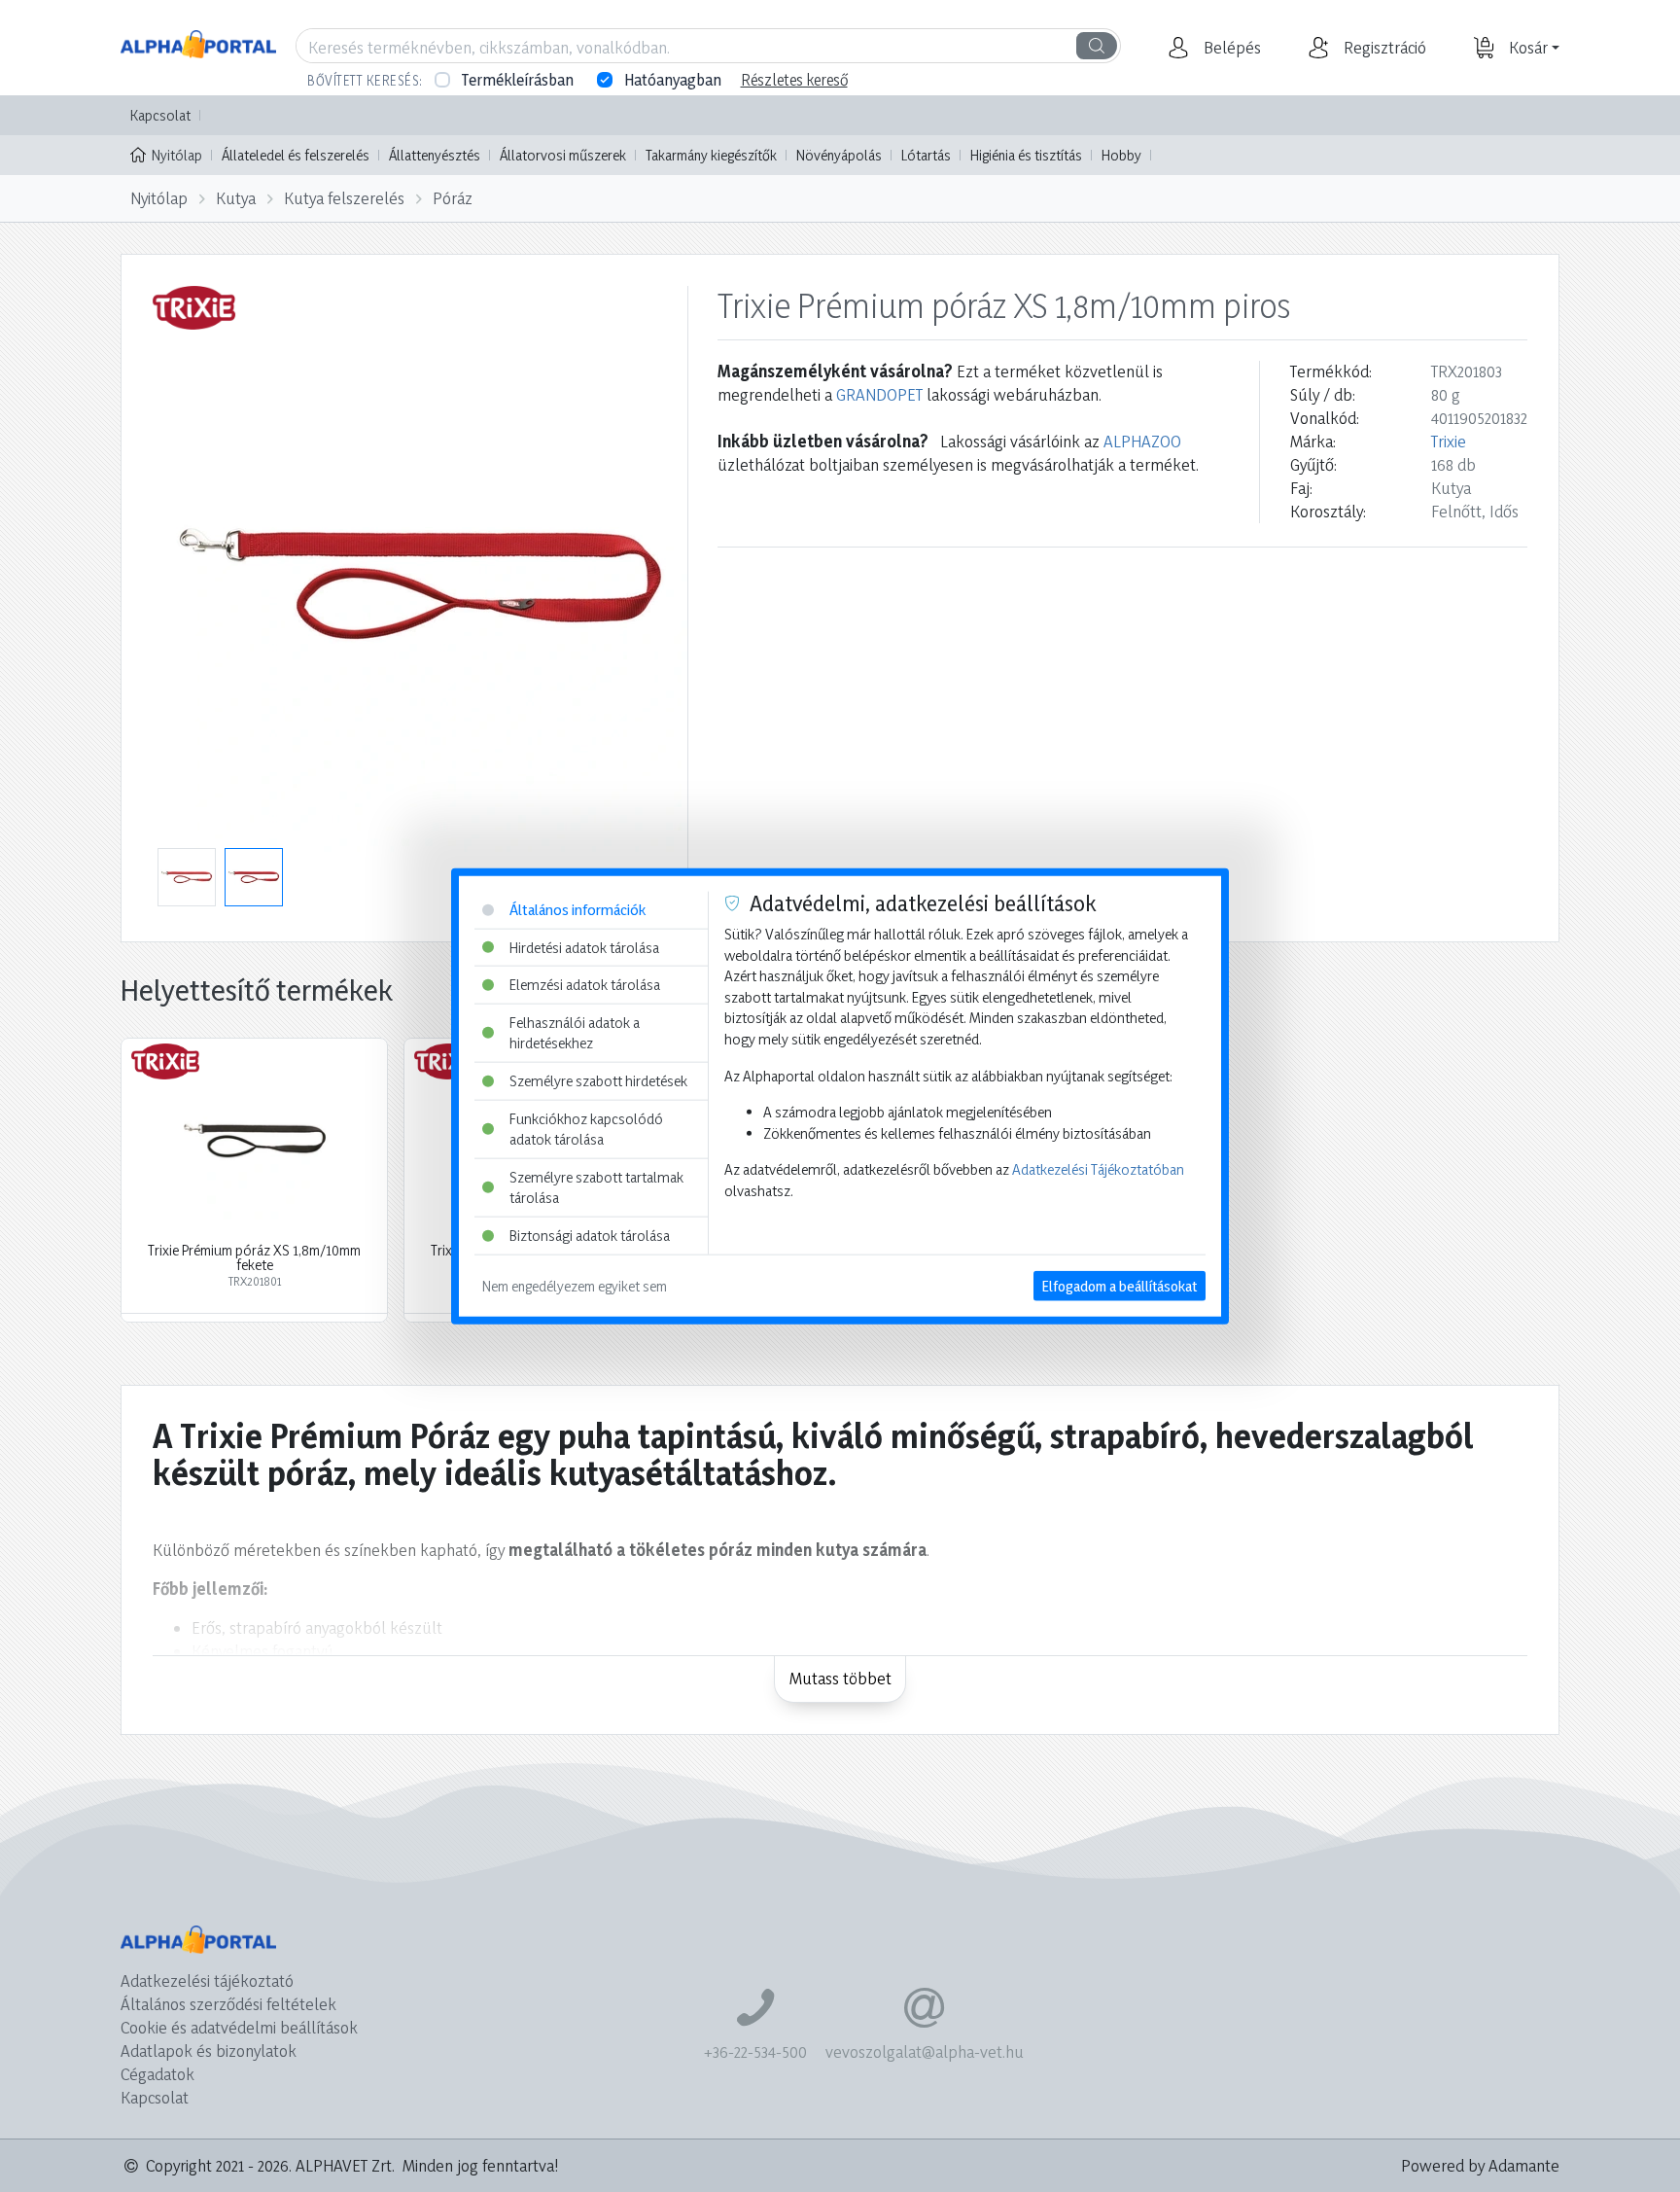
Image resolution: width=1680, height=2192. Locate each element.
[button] (1230, 48)
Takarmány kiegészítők (711, 155)
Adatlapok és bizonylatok (209, 2051)
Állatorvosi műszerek (563, 155)
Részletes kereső (794, 80)
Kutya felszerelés (344, 198)
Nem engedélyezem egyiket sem (575, 1285)
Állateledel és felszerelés (296, 155)
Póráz (453, 198)
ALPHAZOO (1142, 441)
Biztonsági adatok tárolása (590, 1236)
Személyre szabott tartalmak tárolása (596, 1188)
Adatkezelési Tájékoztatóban (1098, 1169)
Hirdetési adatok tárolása (584, 947)
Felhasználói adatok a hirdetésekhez (575, 1032)
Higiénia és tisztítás (1026, 155)
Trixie (1449, 441)
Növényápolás (839, 155)
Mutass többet (840, 1678)
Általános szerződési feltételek (228, 2004)
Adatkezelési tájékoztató (207, 1980)
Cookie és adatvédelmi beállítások (239, 2027)
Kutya (236, 198)
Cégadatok (157, 2074)
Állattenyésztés (435, 155)
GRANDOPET (879, 394)
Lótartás (926, 155)
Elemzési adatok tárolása (585, 985)
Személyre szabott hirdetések (598, 1081)
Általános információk (577, 910)
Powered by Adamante (1480, 2165)
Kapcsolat (160, 115)
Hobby (1121, 155)
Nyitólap (177, 155)
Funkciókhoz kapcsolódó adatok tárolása (586, 1129)
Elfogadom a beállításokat (1120, 1285)
